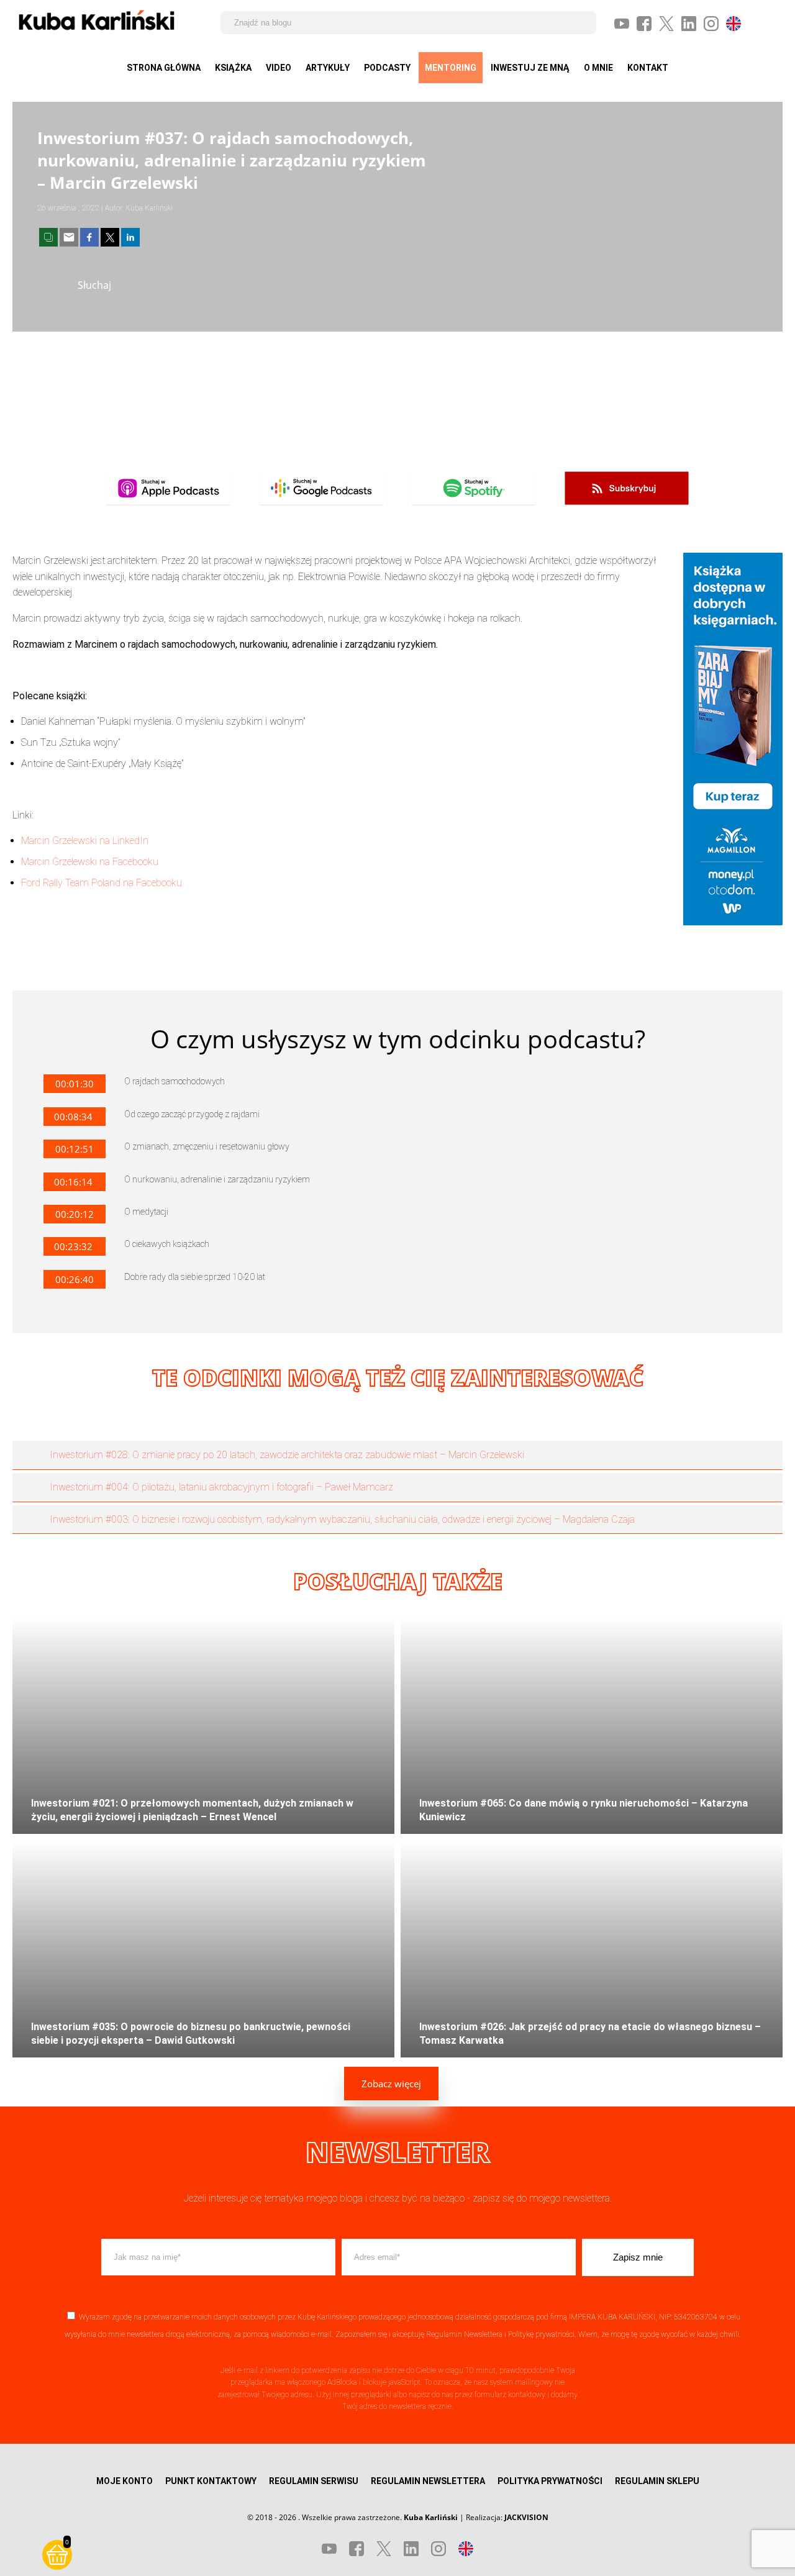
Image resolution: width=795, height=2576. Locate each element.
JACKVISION (526, 2517)
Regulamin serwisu (314, 2481)
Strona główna (164, 68)
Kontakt (648, 68)
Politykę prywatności (541, 2334)
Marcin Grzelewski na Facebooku (90, 862)
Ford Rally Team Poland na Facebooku (102, 883)
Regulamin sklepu (657, 2481)
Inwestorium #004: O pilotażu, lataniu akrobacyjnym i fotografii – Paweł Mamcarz (221, 1487)
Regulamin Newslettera (464, 2334)
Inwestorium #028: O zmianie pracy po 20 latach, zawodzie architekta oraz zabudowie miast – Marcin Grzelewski (287, 1455)
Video (279, 68)
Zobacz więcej (391, 2084)
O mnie (598, 68)
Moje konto (125, 2481)
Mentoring (451, 68)
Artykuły (328, 68)
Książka (233, 68)
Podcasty (387, 68)
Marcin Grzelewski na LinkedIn (85, 841)
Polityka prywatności (550, 2481)
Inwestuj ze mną (530, 68)
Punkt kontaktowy (211, 2481)
